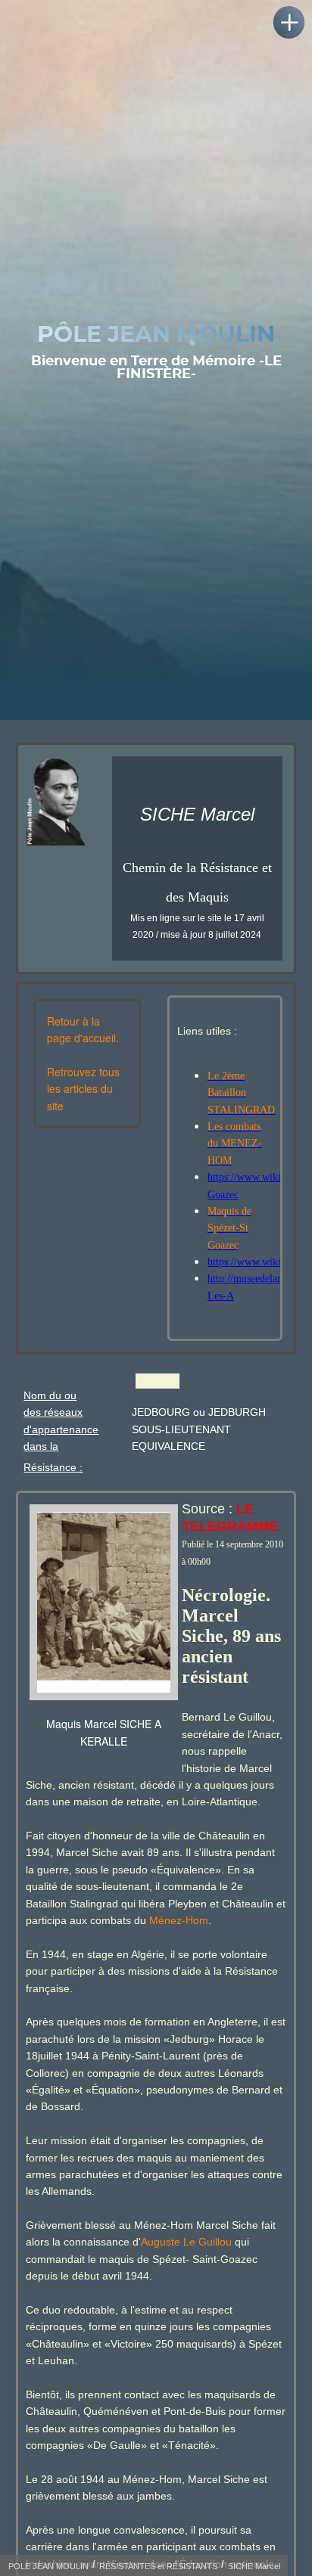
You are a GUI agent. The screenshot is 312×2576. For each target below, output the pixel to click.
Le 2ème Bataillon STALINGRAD (241, 1093)
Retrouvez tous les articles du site (83, 1089)
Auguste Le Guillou (186, 2242)
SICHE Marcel (254, 2566)
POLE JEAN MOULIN (48, 2566)
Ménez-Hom (177, 1920)
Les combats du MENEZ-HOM (235, 1144)
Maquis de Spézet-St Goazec (229, 1228)
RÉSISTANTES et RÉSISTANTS (158, 2566)
